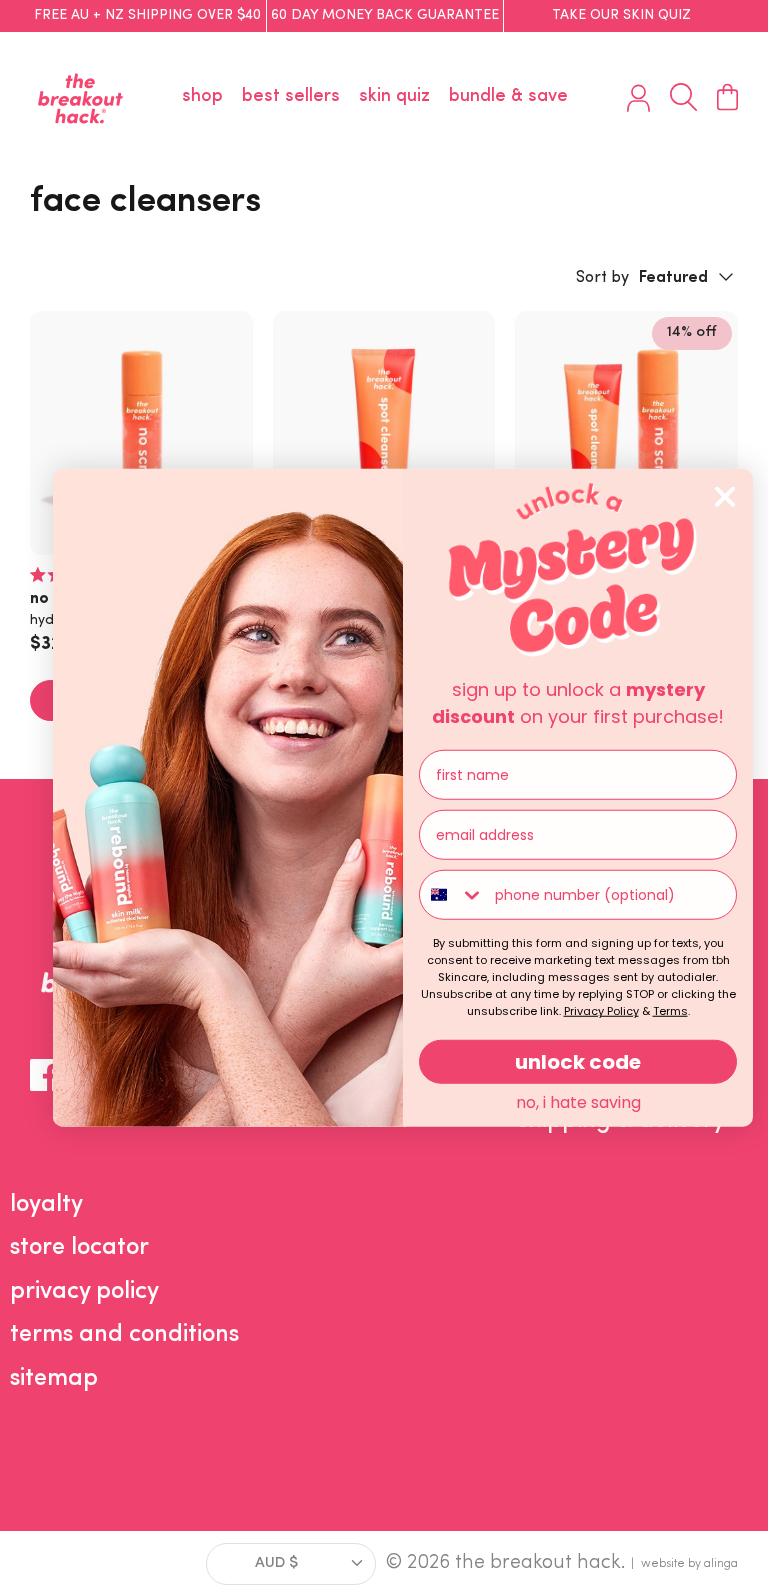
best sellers (291, 96)
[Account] (638, 98)
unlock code (578, 1062)
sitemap (54, 1379)
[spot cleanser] (384, 433)
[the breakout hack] (80, 98)
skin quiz (394, 96)
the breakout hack (538, 1563)
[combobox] (452, 895)
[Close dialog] (725, 497)
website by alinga (689, 1564)
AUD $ (276, 1563)
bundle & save (508, 96)
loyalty (46, 1205)
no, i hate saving (578, 1102)
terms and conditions (124, 1335)
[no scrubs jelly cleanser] (141, 433)
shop (202, 96)
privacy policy (84, 1292)
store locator (79, 1248)
